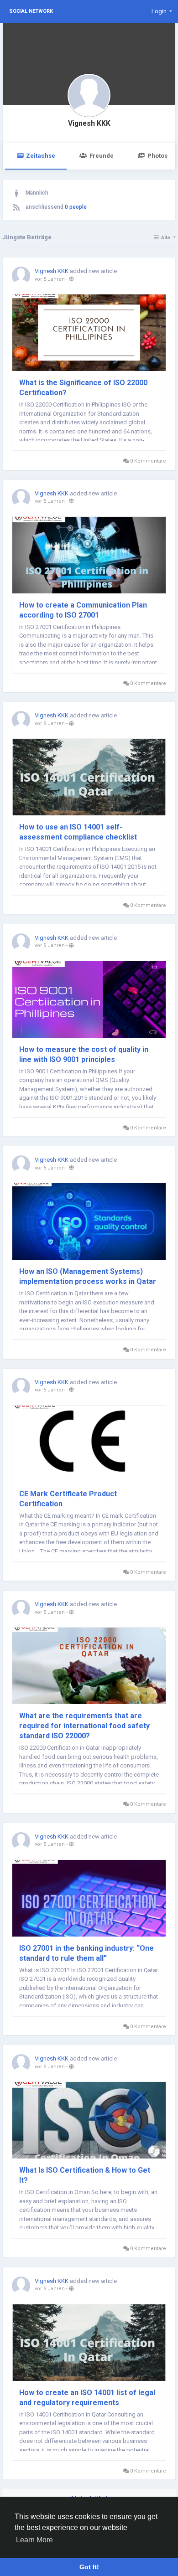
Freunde (102, 156)
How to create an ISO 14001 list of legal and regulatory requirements (87, 2398)
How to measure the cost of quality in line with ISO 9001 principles (84, 1054)
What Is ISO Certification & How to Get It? (85, 2175)
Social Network (31, 11)
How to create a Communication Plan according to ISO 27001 (83, 610)
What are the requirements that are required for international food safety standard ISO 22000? (84, 1726)
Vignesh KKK (89, 124)
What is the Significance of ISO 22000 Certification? (83, 388)
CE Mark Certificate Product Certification (68, 1499)
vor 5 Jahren (50, 279)
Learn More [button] (34, 2540)
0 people (76, 207)
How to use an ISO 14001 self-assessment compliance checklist (78, 832)
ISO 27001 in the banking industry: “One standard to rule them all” (86, 1953)
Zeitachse (41, 156)
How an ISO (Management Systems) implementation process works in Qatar (88, 1276)
